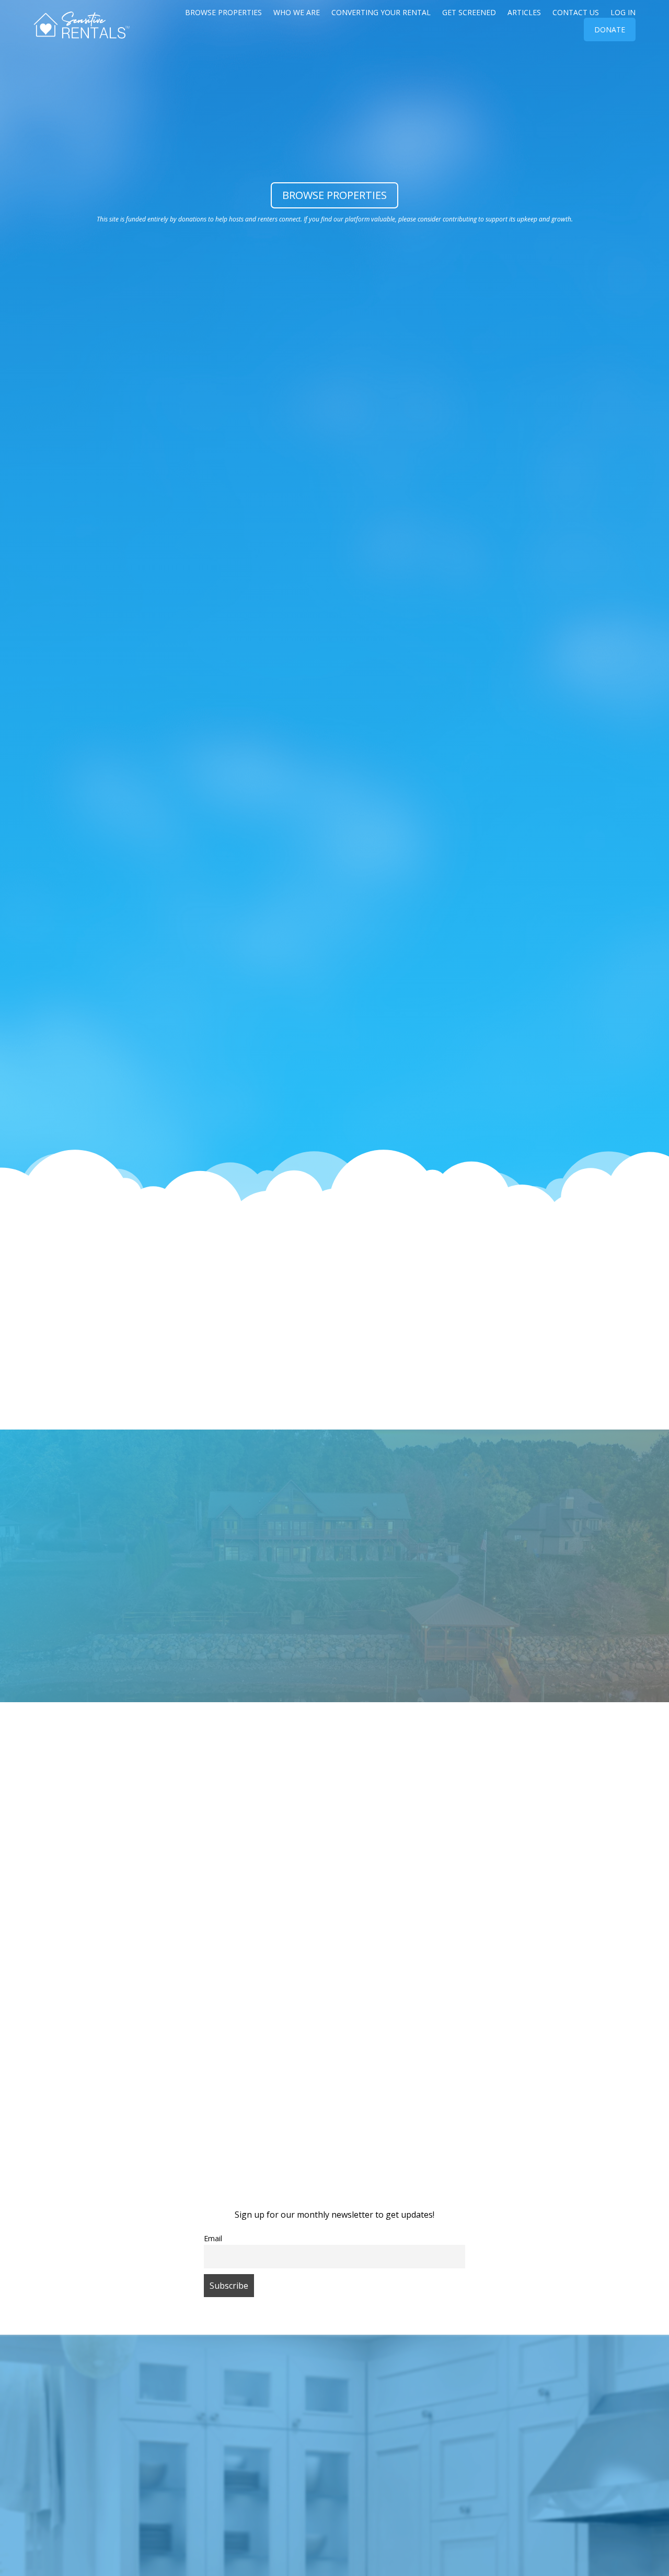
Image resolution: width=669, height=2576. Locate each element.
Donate (610, 30)
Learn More (334, 1598)
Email (213, 2238)
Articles (524, 13)
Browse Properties (223, 13)
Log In (623, 13)
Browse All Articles (335, 1901)
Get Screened (469, 13)
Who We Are (297, 13)
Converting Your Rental (381, 13)
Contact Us (576, 13)
